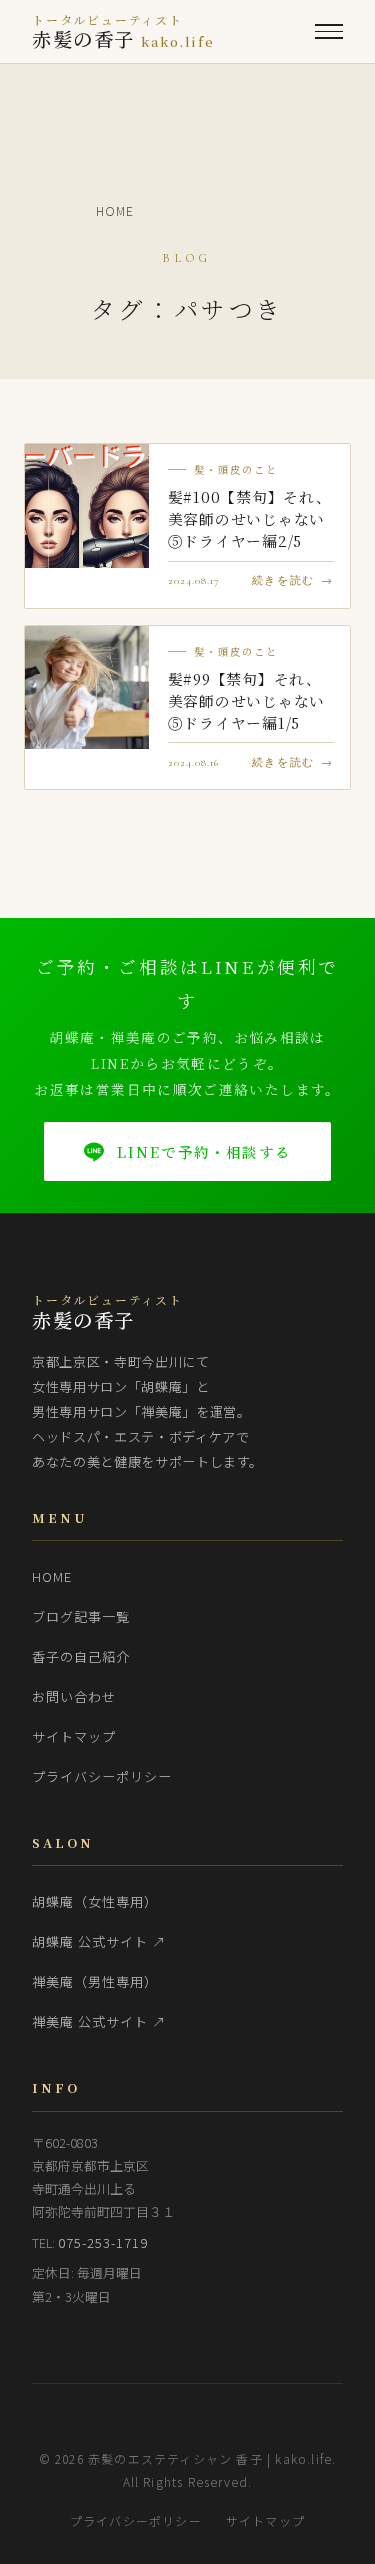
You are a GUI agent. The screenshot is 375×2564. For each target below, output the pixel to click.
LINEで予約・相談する (204, 1151)
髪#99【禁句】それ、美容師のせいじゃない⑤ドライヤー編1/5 (246, 700)
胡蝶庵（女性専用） (95, 1901)
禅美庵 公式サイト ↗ (99, 2021)
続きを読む (283, 580)
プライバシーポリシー (102, 1776)
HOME (52, 1576)
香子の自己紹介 (81, 1656)
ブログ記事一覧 (81, 1616)
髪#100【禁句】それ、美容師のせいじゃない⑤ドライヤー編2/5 (250, 518)
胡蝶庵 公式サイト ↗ (99, 1941)
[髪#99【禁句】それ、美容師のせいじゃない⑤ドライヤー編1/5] (87, 688)
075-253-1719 (103, 2242)
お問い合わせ (74, 1696)
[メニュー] (329, 31)
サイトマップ (74, 1736)
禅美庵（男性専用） (95, 1981)
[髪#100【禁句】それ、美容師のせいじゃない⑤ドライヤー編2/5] (87, 506)
